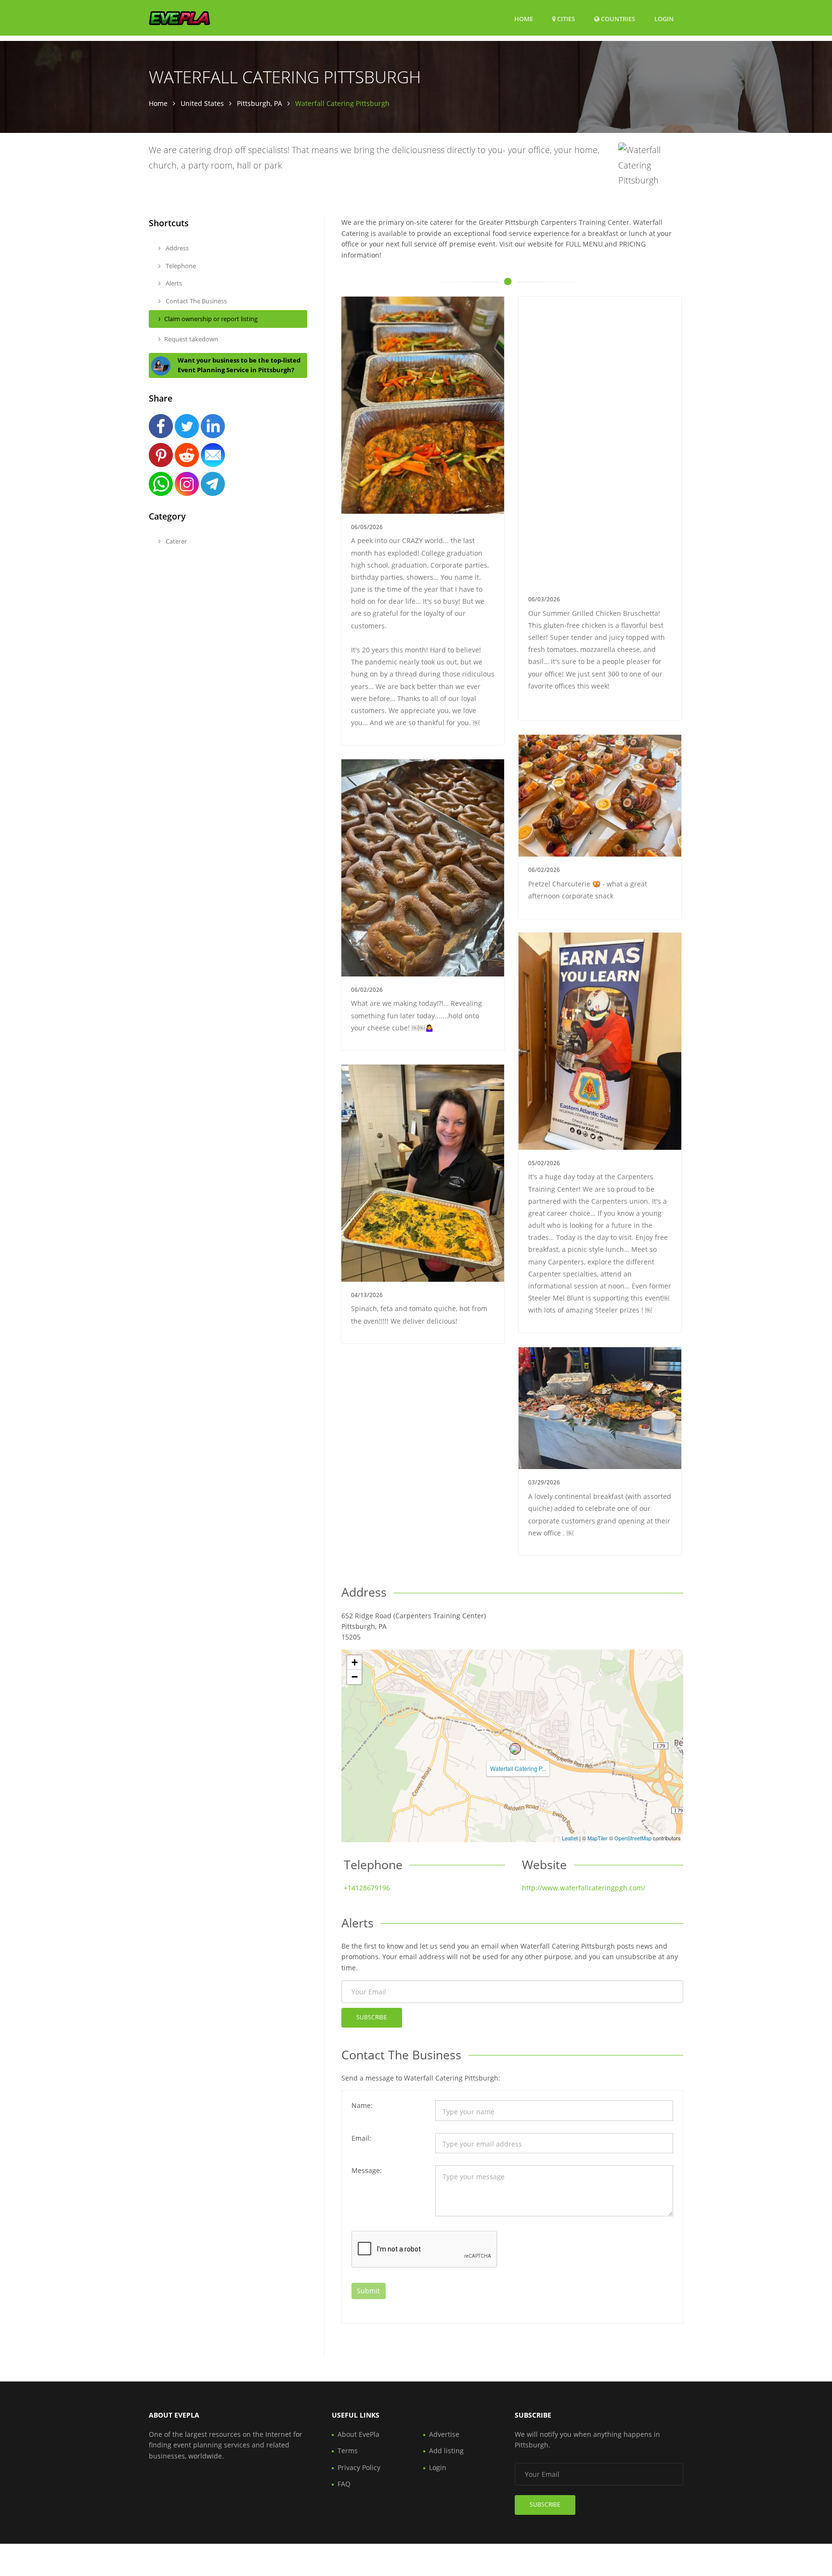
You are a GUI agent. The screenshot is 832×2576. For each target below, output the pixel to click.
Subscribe (372, 2017)
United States (202, 103)
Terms (348, 2451)
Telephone (180, 266)
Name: (362, 2105)
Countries (617, 19)
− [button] (355, 1677)
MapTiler (598, 1838)
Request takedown (191, 339)
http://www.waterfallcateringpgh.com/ (584, 1888)
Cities (565, 19)
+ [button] (355, 1662)
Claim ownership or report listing (211, 319)
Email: (361, 2138)
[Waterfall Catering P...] (515, 1749)
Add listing (446, 2451)
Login (664, 19)
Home (524, 19)
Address (176, 248)
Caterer (175, 541)
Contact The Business (195, 301)
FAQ (344, 2484)
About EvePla (358, 2434)
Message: (367, 2170)
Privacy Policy (359, 2467)
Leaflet (570, 1838)
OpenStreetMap (633, 1838)
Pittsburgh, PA (260, 103)
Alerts (173, 283)
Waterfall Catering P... (518, 1768)
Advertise (444, 2434)
